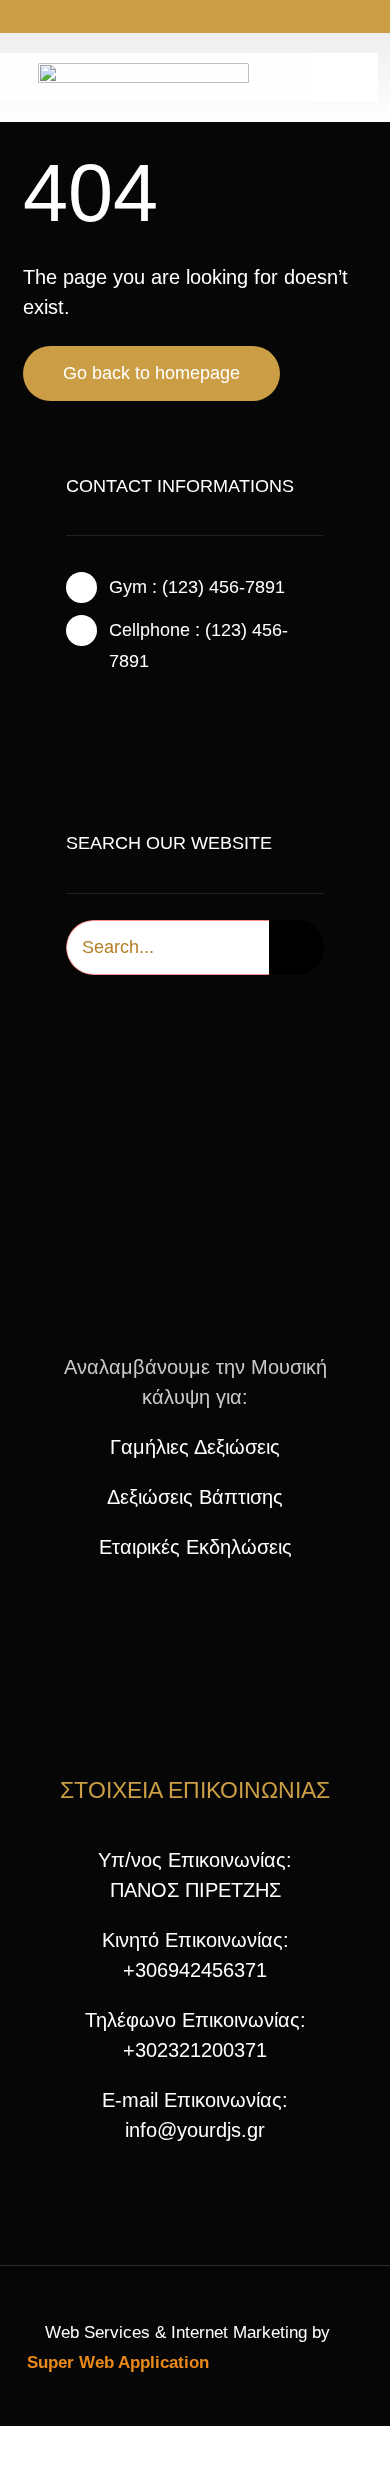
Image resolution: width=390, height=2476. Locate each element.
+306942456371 (195, 1970)
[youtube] (211, 18)
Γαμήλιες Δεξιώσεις (195, 1447)
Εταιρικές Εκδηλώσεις (195, 1547)
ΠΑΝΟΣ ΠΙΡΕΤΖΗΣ (195, 1890)
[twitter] (104, 712)
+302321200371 (195, 2050)
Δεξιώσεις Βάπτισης (195, 1497)
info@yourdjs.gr (195, 2130)
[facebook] (147, 18)
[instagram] (179, 18)
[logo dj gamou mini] (195, 1147)
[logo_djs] (143, 73)
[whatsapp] (243, 18)
